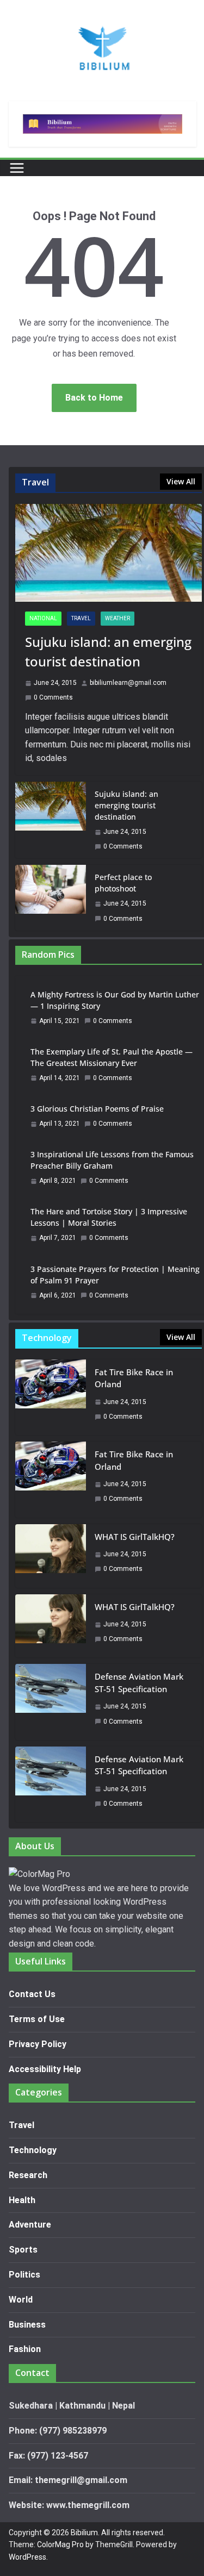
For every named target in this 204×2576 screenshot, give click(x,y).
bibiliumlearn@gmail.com (128, 683)
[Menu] (17, 168)
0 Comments (53, 697)
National (43, 618)
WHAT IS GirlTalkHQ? (135, 1537)
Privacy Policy (38, 2044)
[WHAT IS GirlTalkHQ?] (51, 1556)
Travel (81, 618)
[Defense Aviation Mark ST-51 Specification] (51, 1702)
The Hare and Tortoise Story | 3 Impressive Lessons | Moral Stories (109, 1217)
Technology (33, 2150)
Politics (24, 2275)
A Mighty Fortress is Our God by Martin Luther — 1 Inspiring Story (115, 1000)
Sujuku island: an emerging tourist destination (108, 651)
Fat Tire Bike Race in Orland (134, 1378)
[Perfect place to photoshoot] (51, 897)
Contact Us (32, 1994)
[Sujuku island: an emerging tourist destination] (109, 553)
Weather (118, 618)
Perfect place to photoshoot (123, 883)
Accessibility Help (45, 2069)
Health (22, 2200)
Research (28, 2175)
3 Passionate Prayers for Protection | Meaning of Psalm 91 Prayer (115, 1275)
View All (181, 481)
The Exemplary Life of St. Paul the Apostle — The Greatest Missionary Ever (112, 1057)
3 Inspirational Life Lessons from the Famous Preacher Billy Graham (112, 1160)
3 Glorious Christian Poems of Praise (97, 1109)
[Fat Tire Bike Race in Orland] (51, 1397)
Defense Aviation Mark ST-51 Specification (139, 1683)
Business (27, 2325)
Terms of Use (37, 2019)
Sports (23, 2250)
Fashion (25, 2349)
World (21, 2300)
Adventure (30, 2225)
